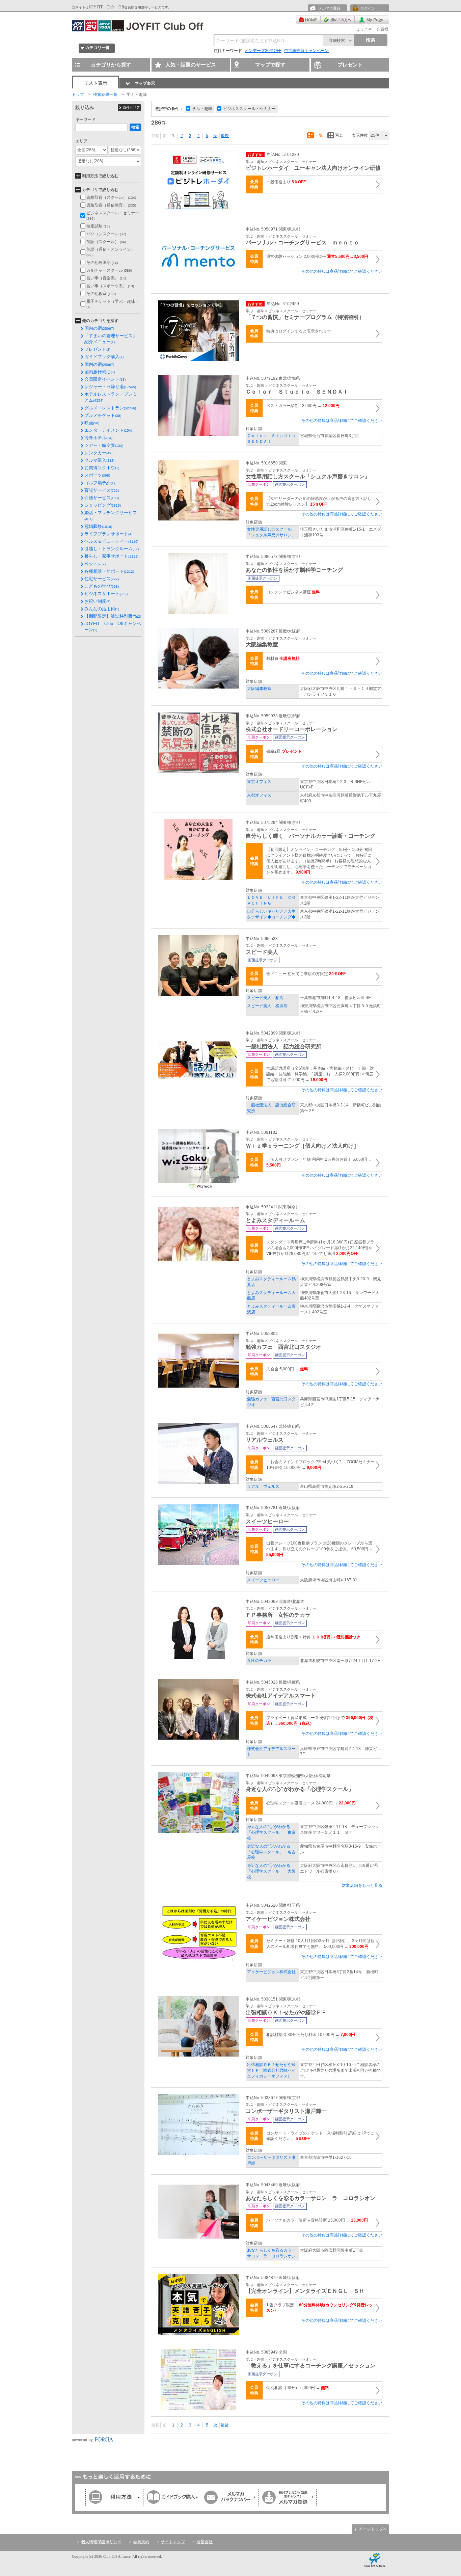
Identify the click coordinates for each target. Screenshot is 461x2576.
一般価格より (286, 182)
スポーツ (97, 475)
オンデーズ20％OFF (263, 51)
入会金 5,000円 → (287, 1369)
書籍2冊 (284, 751)
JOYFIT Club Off (106, 7)
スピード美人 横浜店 (267, 1006)
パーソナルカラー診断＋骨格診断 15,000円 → (317, 2220)
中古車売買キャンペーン (306, 51)
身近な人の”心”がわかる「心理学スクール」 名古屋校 (271, 1852)
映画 (92, 423)
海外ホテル (98, 438)
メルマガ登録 (329, 8)
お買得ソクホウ (102, 468)
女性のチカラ (261, 1661)
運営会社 (205, 2542)
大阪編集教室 (259, 689)
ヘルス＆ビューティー (111, 541)
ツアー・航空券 (104, 445)
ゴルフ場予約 (100, 483)
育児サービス (102, 490)
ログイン (368, 8)
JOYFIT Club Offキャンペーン (113, 627)
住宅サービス (102, 579)
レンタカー (98, 453)
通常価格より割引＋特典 (313, 1637)
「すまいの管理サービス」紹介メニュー (111, 339)
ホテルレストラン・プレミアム (111, 397)
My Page (372, 20)
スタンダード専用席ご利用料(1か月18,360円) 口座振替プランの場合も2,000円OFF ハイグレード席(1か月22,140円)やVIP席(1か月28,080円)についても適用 (320, 1248)
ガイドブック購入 (104, 357)
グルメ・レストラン (110, 408)
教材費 (283, 659)
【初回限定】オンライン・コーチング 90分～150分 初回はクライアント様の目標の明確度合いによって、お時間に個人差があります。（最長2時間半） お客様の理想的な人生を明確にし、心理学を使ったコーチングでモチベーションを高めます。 (319, 861)
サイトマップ (173, 2542)
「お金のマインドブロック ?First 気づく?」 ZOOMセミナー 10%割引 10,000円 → (320, 1465)
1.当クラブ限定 (320, 2308)
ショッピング (103, 505)
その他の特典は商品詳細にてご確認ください (342, 271)
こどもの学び (102, 586)
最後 (225, 136)
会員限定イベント (105, 379)
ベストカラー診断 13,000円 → (303, 406)
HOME (308, 20)
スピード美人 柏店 (265, 998)
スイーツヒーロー (263, 1580)
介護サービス (102, 498)
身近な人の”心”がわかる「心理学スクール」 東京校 (271, 1832)
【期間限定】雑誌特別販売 (113, 616)
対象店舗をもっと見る (362, 1885)
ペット (95, 564)
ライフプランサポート (108, 534)
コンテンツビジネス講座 (293, 592)
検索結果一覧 (105, 95)
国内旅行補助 (100, 372)
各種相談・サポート (109, 571)
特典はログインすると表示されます (299, 331)
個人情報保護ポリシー (101, 2542)
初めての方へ (338, 20)
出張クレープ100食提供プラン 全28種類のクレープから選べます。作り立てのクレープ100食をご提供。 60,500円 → (320, 1549)
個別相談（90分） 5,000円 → (298, 2388)
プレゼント (97, 349)
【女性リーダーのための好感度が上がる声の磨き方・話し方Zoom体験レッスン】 (319, 501)
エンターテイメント (108, 430)
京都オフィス (259, 795)
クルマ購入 (99, 460)
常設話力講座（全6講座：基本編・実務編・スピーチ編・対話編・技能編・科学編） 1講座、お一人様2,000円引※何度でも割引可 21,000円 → (320, 1074)
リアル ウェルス (263, 1486)
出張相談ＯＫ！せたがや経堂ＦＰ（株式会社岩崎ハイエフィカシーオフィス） (271, 2070)
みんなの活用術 (102, 609)
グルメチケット (103, 415)
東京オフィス (259, 782)
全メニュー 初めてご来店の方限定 (306, 974)
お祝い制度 (97, 601)
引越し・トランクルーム (112, 549)
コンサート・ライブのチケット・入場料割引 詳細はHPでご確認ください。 (320, 2136)
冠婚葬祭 (98, 526)
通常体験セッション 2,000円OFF (317, 257)
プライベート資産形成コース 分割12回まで (320, 1721)
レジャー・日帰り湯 (110, 387)
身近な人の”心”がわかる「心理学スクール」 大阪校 (271, 1871)
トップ (78, 95)
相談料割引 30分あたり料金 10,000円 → (311, 2035)
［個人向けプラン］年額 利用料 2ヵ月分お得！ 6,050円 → (319, 1162)
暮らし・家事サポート (111, 556)
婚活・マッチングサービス (111, 515)
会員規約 (141, 2542)
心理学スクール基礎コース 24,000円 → (311, 1803)
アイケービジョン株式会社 (271, 1972)
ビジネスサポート (106, 594)
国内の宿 (99, 328)
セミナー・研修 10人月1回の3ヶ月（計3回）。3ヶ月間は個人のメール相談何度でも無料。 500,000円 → (320, 1944)
